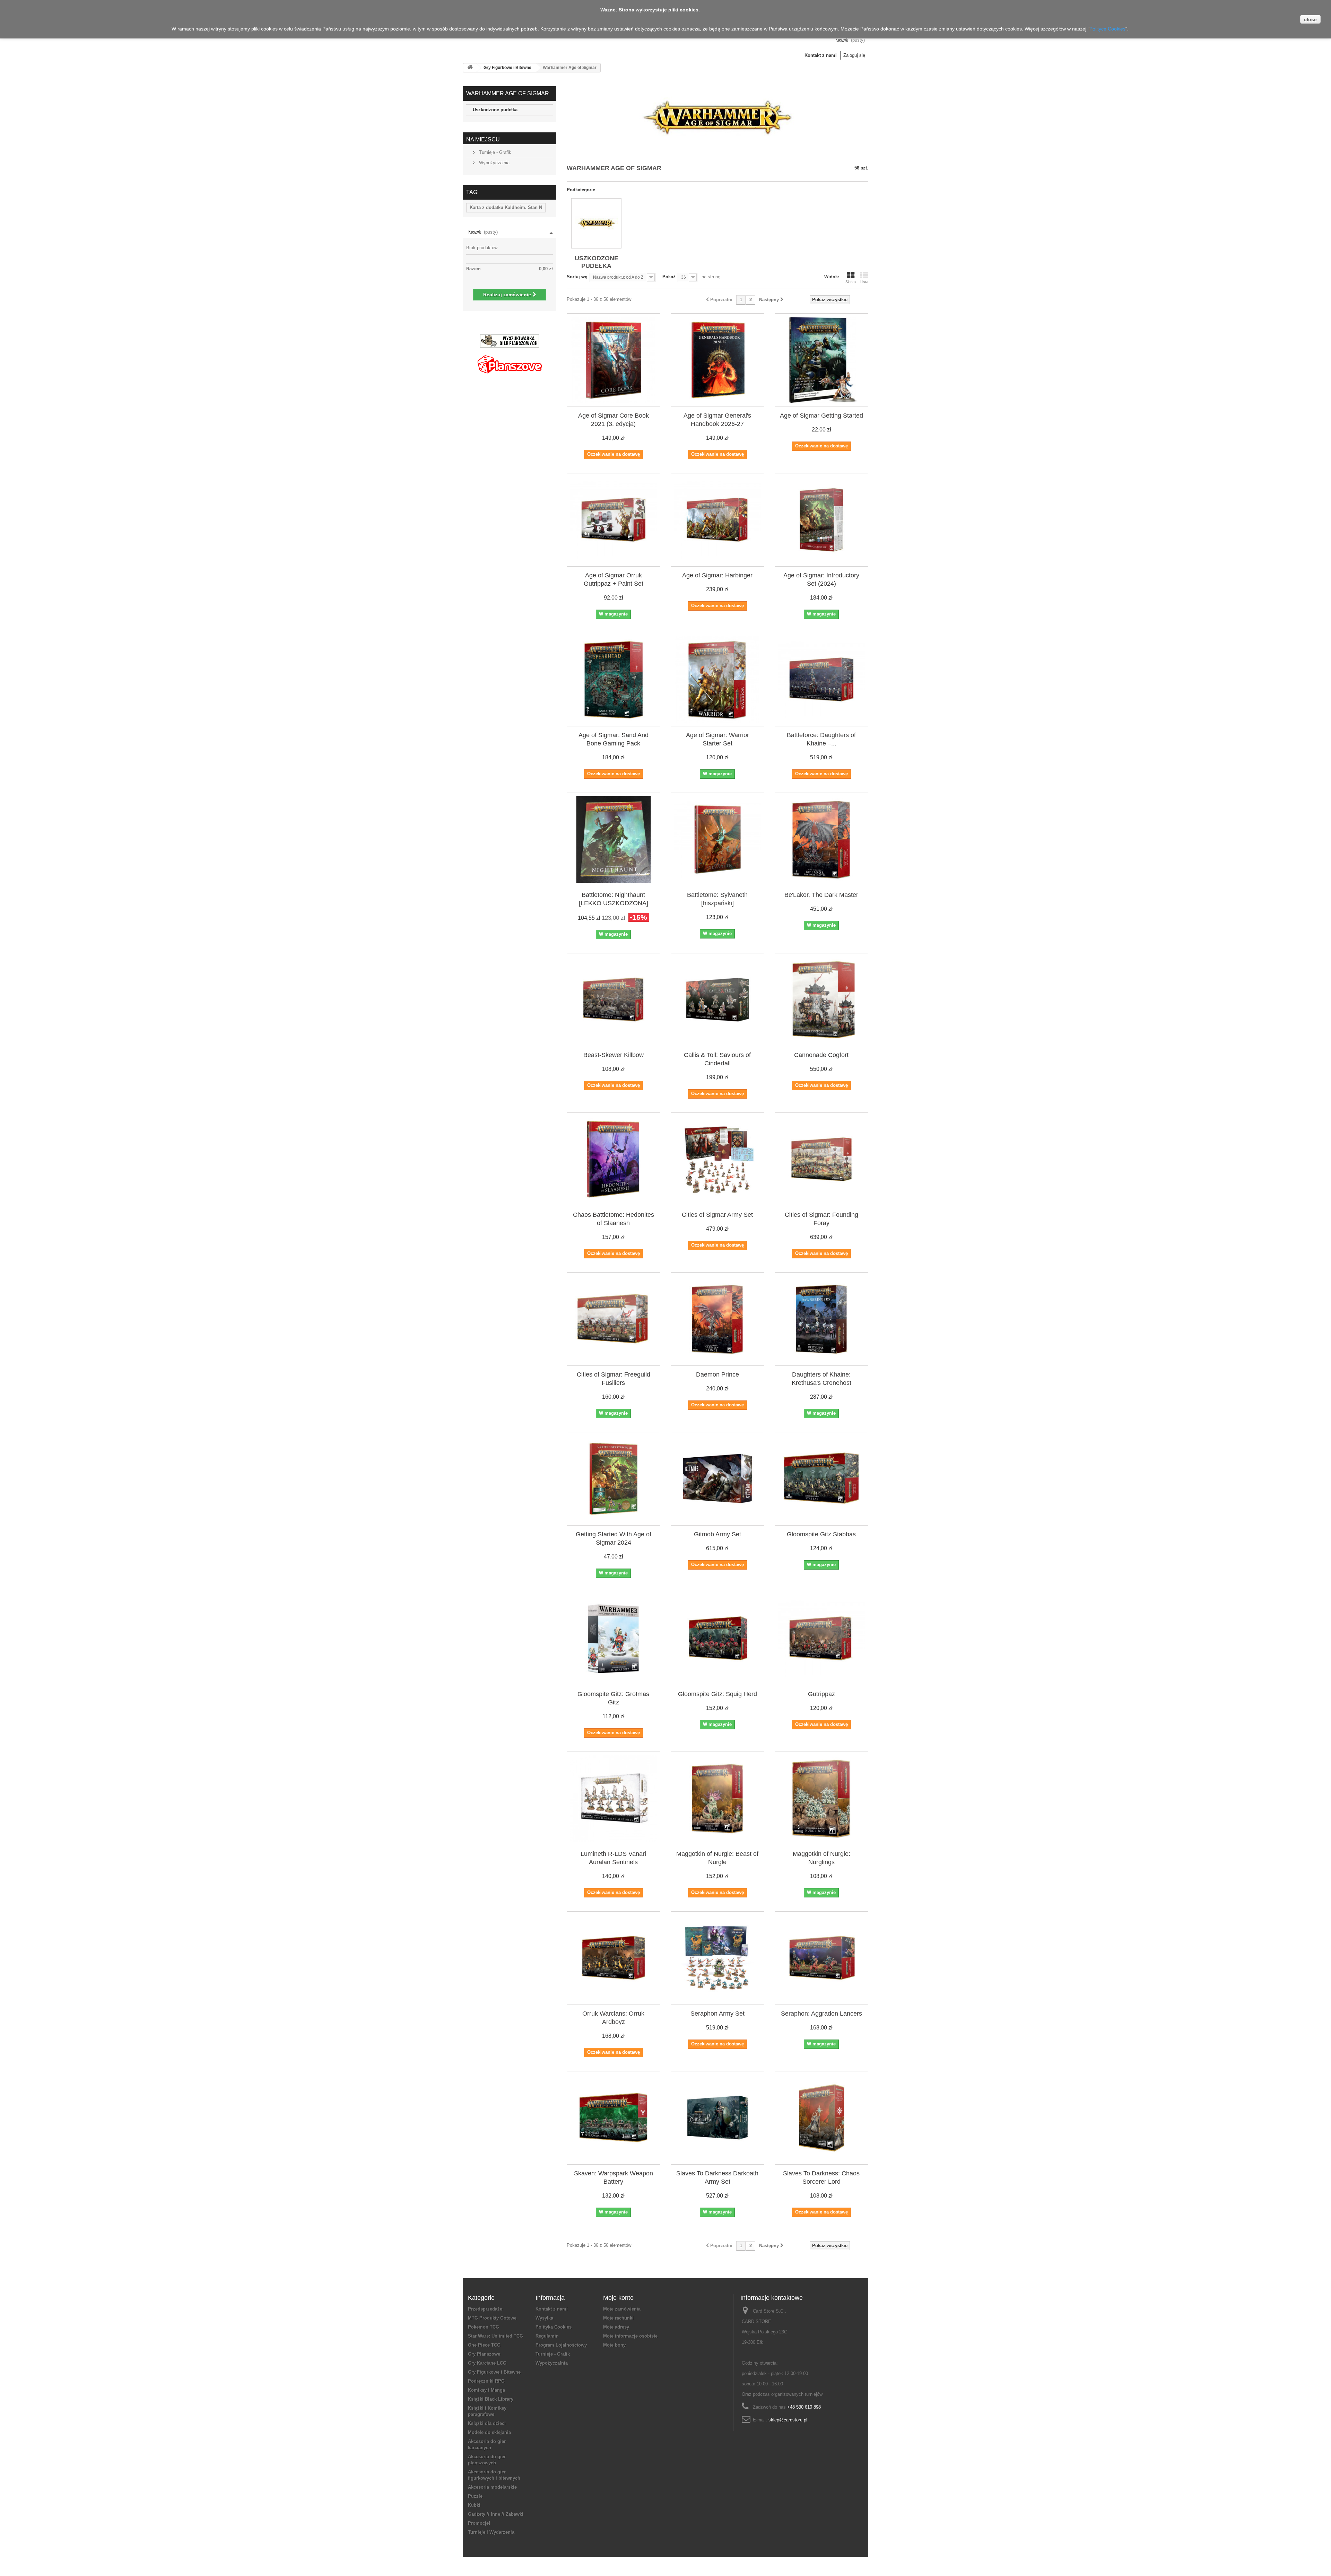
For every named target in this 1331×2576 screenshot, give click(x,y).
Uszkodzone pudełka (495, 110)
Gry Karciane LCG (487, 2363)
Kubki (474, 2505)
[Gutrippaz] (821, 1639)
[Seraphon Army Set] (717, 1958)
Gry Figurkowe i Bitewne (507, 68)
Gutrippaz (821, 1694)
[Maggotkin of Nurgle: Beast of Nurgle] (717, 1798)
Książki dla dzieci (487, 2423)
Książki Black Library (491, 2399)
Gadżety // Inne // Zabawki (496, 2514)
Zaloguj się (854, 55)
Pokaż (669, 277)
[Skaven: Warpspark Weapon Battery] (614, 2118)
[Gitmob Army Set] (717, 1479)
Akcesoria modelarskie (492, 2487)
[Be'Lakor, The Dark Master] (821, 839)
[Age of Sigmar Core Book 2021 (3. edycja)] (614, 360)
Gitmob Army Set (717, 1534)
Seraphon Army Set (717, 2014)
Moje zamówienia (622, 2309)
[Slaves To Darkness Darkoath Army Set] (717, 2118)
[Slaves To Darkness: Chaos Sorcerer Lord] (821, 2118)
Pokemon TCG (484, 2327)
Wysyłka (544, 2318)
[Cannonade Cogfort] (821, 1000)
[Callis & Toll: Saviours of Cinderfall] (717, 1000)
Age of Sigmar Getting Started (821, 416)
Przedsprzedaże (485, 2309)
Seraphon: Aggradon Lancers (821, 2014)
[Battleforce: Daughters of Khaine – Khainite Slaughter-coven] (821, 680)
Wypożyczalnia (494, 163)
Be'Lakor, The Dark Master (821, 895)
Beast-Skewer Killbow (614, 1055)
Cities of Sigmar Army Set (717, 1215)
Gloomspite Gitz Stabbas (821, 1534)
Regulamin (547, 2336)
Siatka (851, 282)
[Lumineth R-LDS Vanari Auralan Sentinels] (614, 1798)
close (1310, 19)
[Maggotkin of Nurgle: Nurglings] (821, 1798)
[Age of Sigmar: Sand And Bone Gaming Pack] (614, 680)
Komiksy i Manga (486, 2390)
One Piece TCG (484, 2345)
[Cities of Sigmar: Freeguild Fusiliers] (614, 1319)
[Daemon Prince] (717, 1319)
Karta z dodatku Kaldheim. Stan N (506, 207)
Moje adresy (616, 2327)
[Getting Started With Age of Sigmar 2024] (614, 1479)
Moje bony (614, 2345)
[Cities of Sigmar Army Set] (717, 1159)
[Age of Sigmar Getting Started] (821, 360)
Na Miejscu (483, 139)
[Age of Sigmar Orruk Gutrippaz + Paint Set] (614, 520)
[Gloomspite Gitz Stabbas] (821, 1479)
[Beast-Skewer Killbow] (614, 1000)
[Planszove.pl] (510, 362)
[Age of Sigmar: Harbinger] (717, 520)
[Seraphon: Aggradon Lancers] (821, 1958)
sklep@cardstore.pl (788, 2420)
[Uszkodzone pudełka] (596, 223)
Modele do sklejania (489, 2432)
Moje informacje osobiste (630, 2336)
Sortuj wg (577, 277)
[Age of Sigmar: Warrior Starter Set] (717, 680)
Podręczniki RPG (486, 2381)
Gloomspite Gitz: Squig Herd (717, 1694)
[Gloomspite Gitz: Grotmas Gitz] (614, 1639)
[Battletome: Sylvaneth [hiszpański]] (717, 839)
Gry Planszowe (484, 2354)
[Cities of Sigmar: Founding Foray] (821, 1159)
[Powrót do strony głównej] (470, 68)
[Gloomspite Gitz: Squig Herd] (717, 1639)
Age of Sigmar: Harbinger (717, 575)
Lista (864, 282)
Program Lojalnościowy (561, 2345)
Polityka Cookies (554, 2327)
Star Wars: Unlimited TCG (495, 2336)
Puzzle (475, 2496)
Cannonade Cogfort (821, 1055)
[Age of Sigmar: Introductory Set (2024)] (821, 520)
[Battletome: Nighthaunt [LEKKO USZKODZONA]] (614, 839)
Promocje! (479, 2523)
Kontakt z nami (821, 55)
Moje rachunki (618, 2318)
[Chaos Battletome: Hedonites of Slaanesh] (614, 1159)
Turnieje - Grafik (494, 152)
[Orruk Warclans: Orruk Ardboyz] (614, 1958)
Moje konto (618, 2298)
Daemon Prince (717, 1374)
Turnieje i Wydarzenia (491, 2532)
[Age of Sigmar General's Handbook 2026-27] (717, 360)
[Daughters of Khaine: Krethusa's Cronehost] (821, 1319)
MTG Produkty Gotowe (492, 2318)
